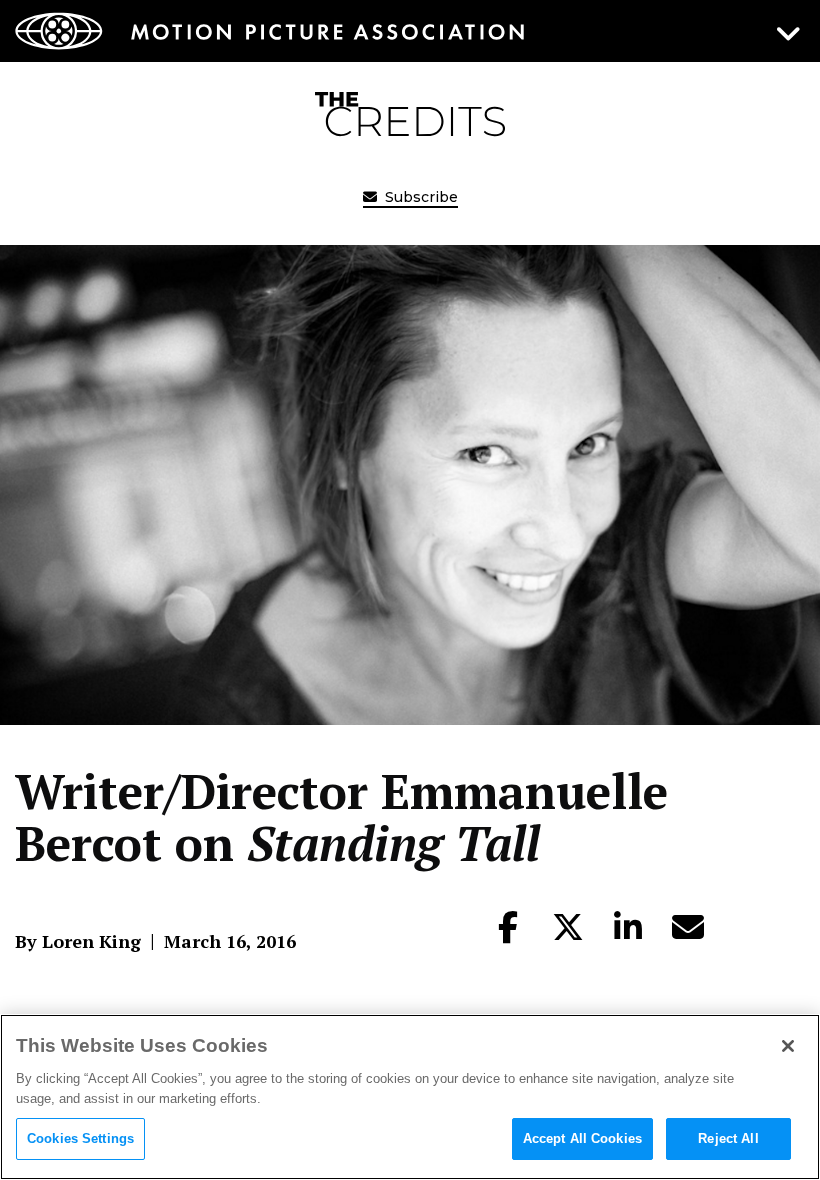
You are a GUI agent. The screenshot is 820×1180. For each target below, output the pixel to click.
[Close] (788, 1046)
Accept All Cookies (582, 1138)
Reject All (728, 1138)
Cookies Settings (80, 1138)
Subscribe (419, 197)
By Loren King (78, 941)
